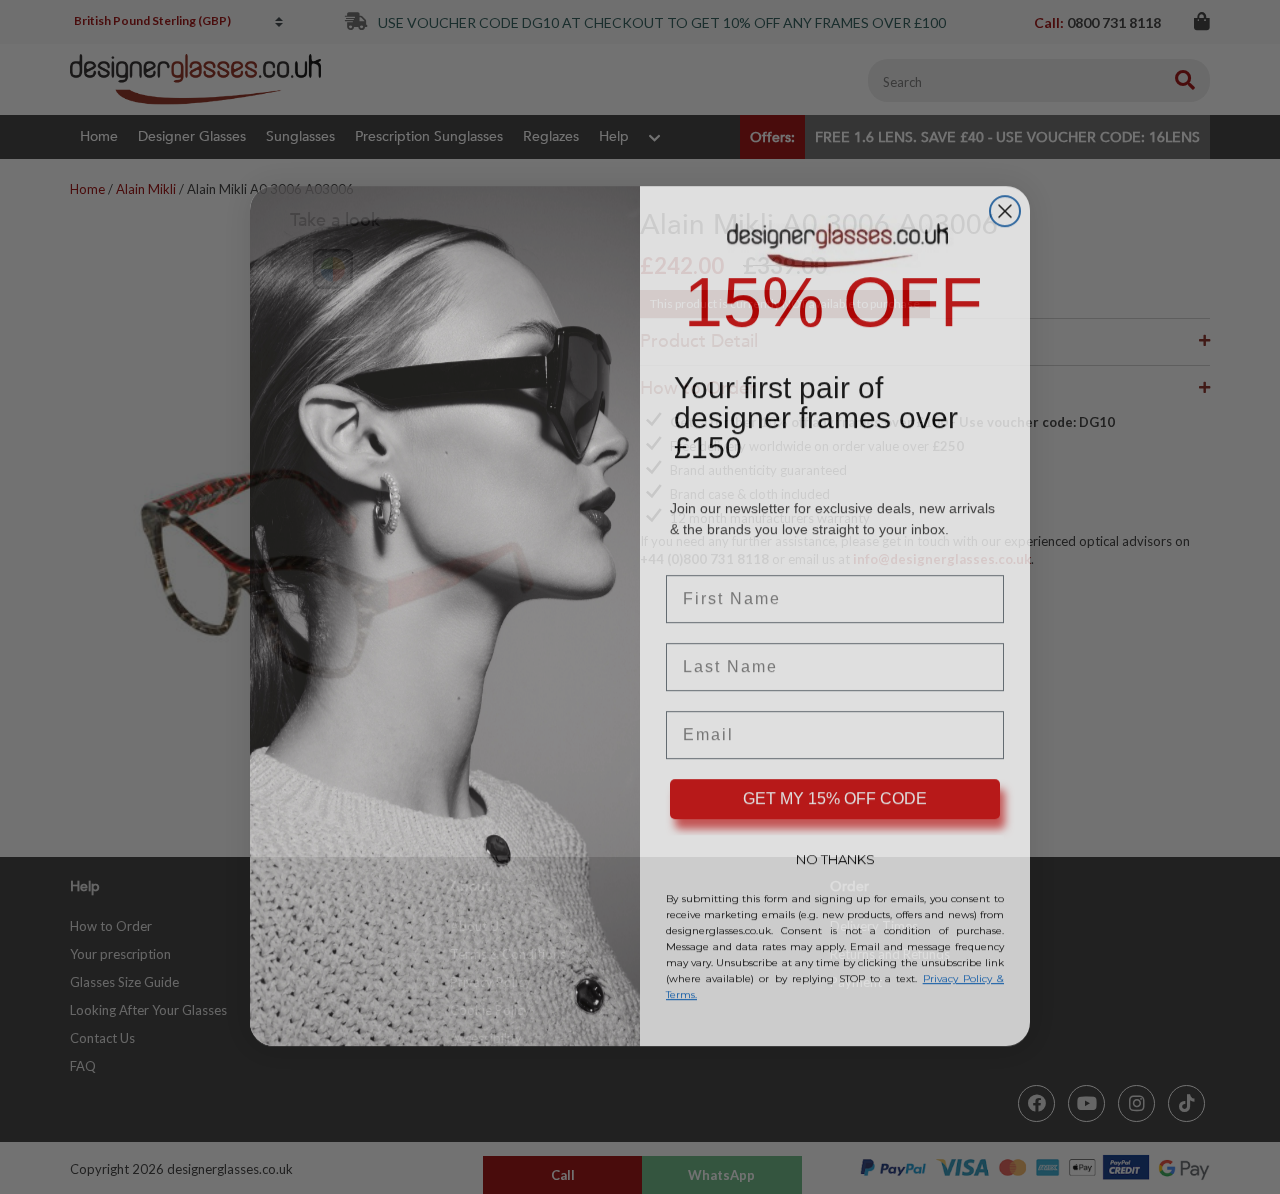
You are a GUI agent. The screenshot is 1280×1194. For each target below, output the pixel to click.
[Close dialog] (1005, 192)
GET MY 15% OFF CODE (835, 779)
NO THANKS (835, 840)
